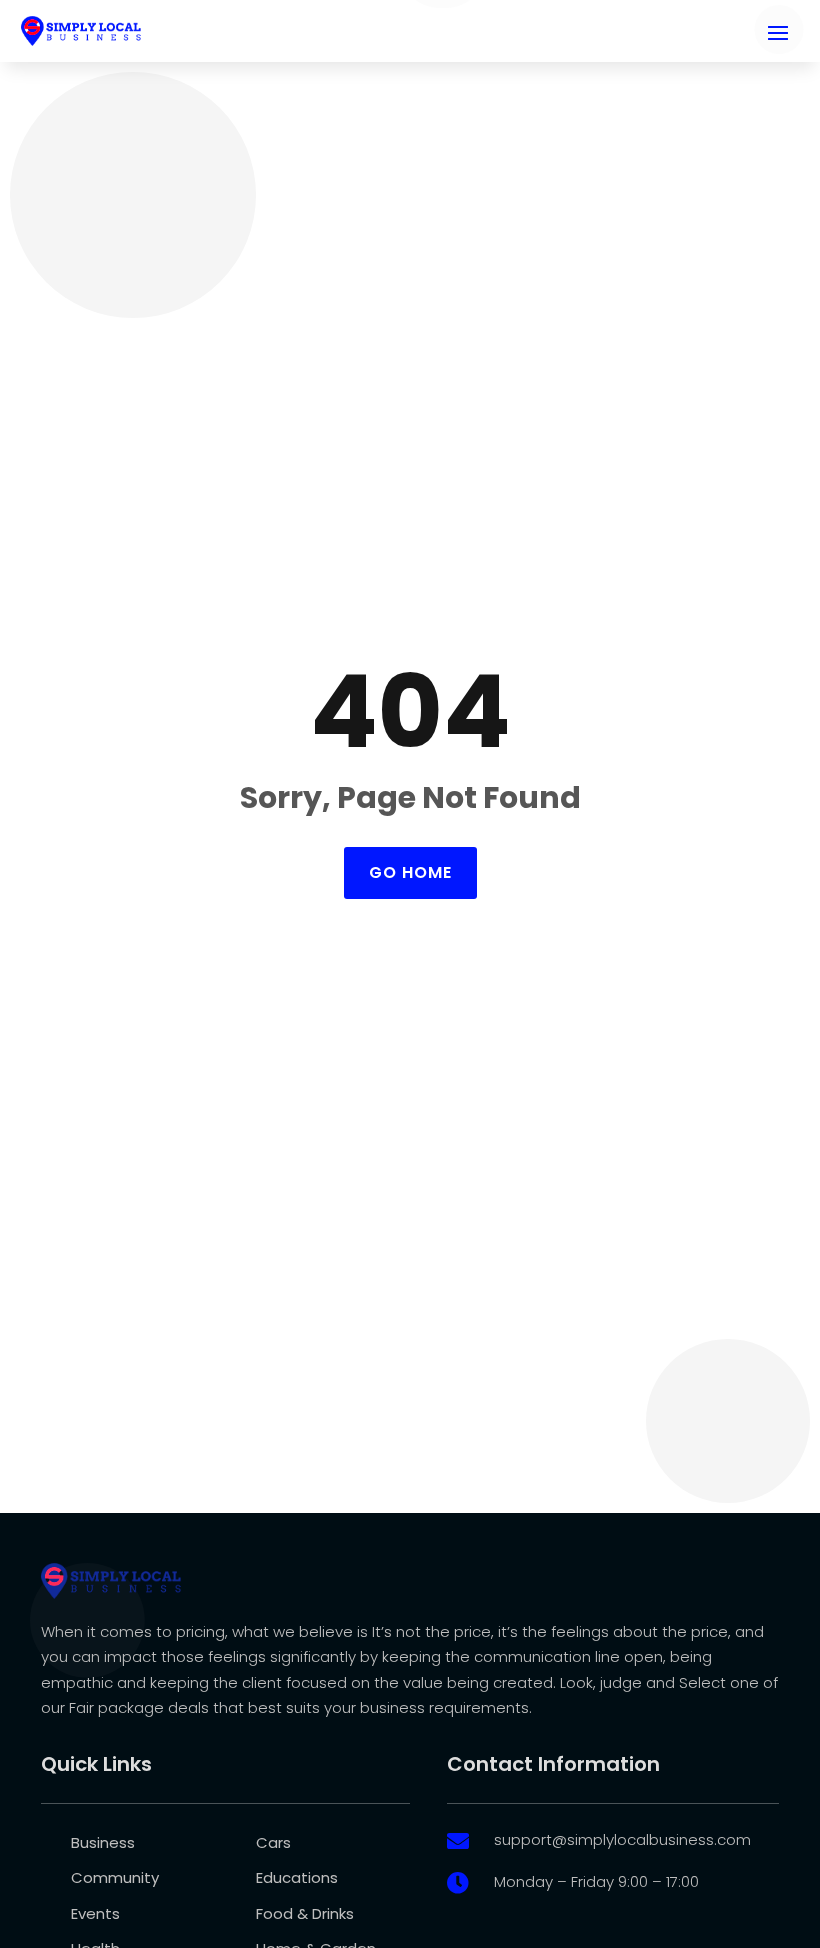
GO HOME (410, 872)
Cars (273, 1842)
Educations (297, 1877)
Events (95, 1913)
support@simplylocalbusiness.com (622, 1839)
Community (115, 1877)
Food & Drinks (305, 1913)
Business (103, 1842)
